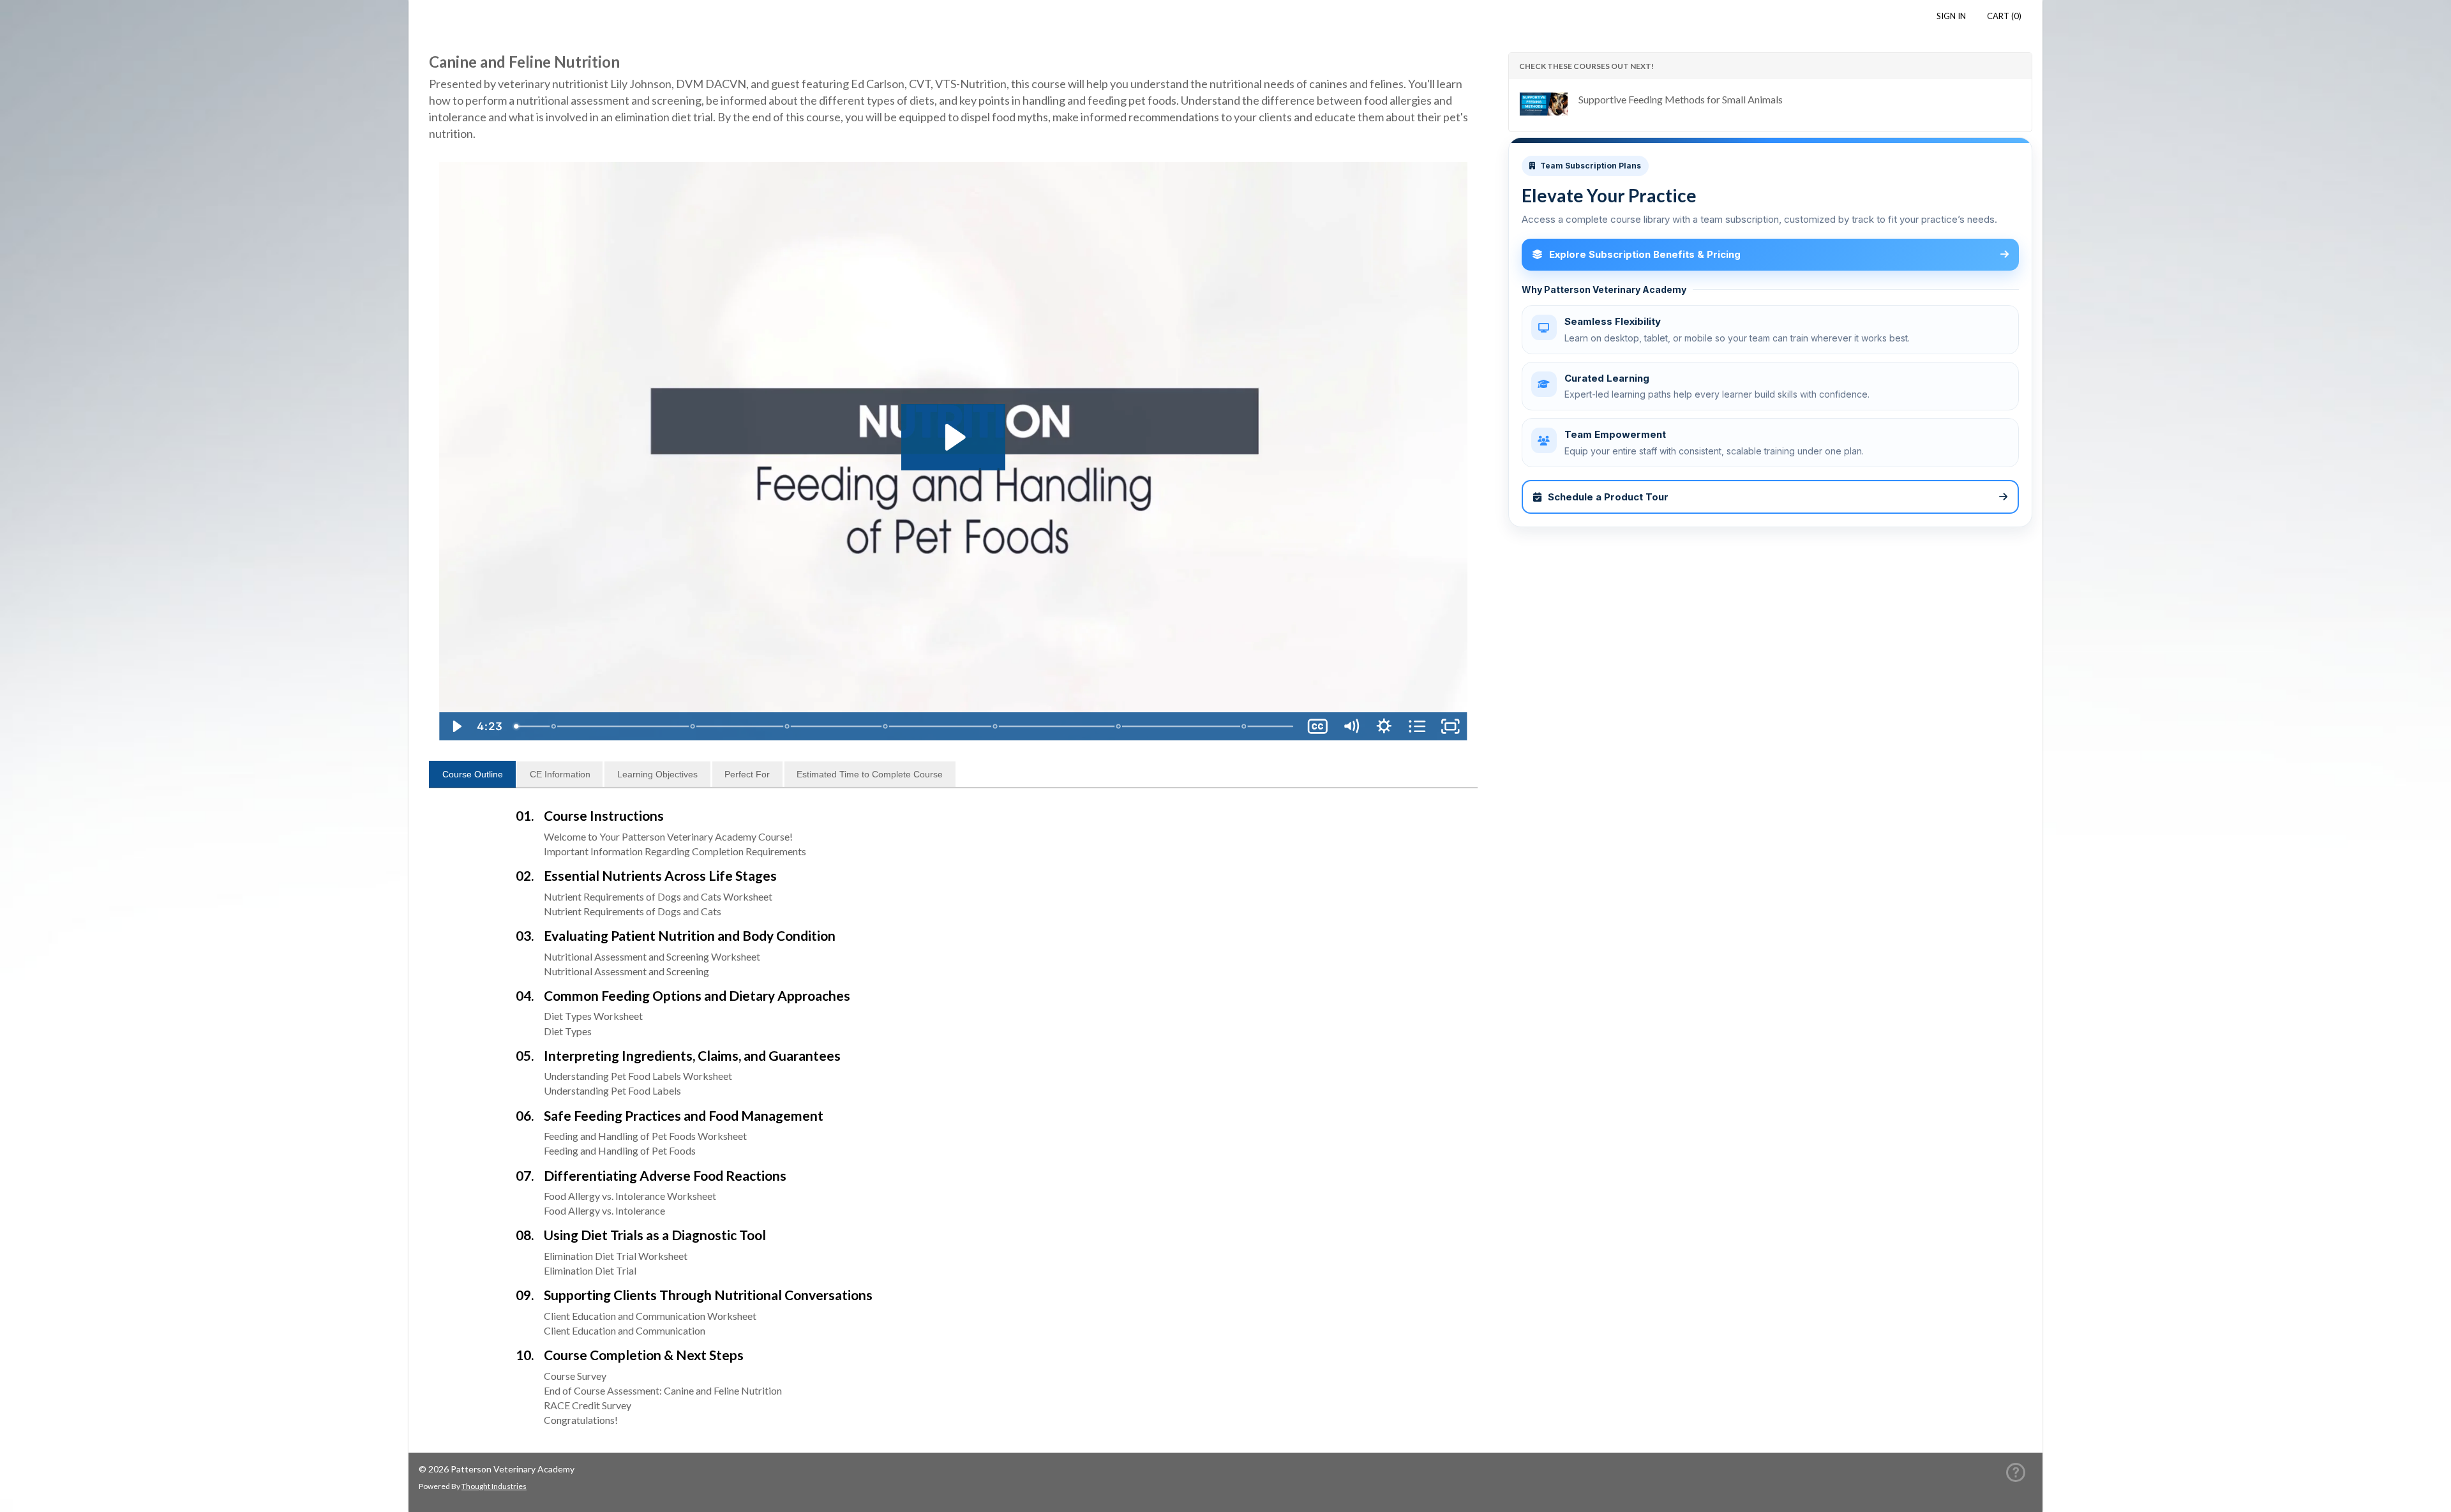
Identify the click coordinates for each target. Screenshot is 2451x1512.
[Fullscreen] (1451, 726)
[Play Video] (456, 726)
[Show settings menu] (1384, 726)
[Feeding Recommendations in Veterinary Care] (787, 726)
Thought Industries (494, 1486)
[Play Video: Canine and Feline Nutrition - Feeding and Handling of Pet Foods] (953, 437)
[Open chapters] (1418, 726)
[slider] (905, 726)
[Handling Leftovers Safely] (693, 726)
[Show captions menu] (1318, 726)
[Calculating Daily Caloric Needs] (886, 726)
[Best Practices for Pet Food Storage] (554, 726)
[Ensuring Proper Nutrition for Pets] (995, 726)
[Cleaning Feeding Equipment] (1244, 726)
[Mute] (1351, 726)
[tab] (472, 774)
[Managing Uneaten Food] (1119, 726)
